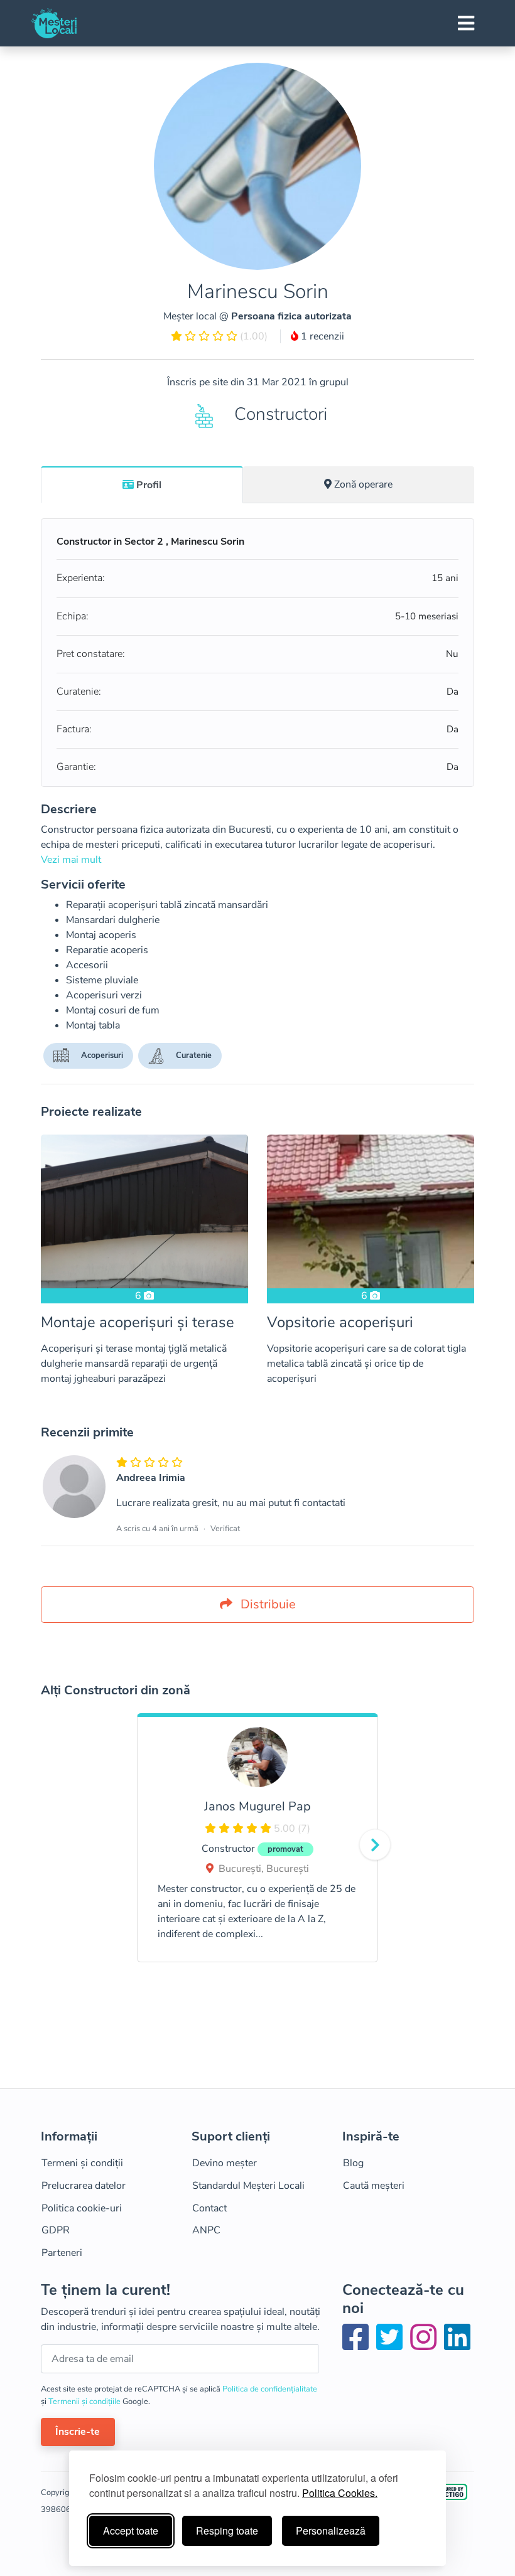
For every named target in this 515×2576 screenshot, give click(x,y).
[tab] (142, 484)
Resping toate (227, 2531)
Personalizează (331, 2531)
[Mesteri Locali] (54, 23)
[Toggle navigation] (466, 23)
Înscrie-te (78, 2432)
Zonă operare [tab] (363, 484)
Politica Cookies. (340, 2493)
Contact (209, 2208)
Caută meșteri (374, 2186)
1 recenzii (321, 336)
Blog (353, 2163)
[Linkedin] (457, 2345)
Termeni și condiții (82, 2163)
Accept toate (131, 2531)
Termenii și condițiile (85, 2402)
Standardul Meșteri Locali (248, 2186)
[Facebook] (358, 2345)
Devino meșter (225, 2163)
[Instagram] (426, 2345)
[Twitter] (392, 2345)
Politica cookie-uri (82, 2208)
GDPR (56, 2230)
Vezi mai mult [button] (71, 860)
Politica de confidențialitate (270, 2389)
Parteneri (62, 2253)
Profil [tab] (149, 485)
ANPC (206, 2230)
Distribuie (267, 1604)
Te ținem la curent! (106, 2290)
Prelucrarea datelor (84, 2186)
